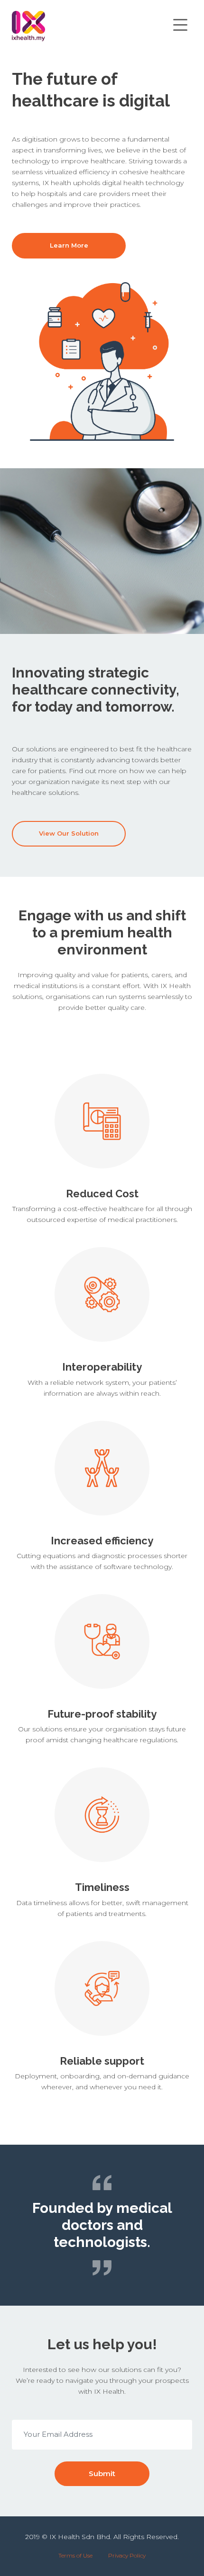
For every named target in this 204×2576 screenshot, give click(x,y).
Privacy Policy (127, 2555)
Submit (102, 2473)
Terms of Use (75, 2555)
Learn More (69, 245)
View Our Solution (69, 833)
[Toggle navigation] (180, 26)
